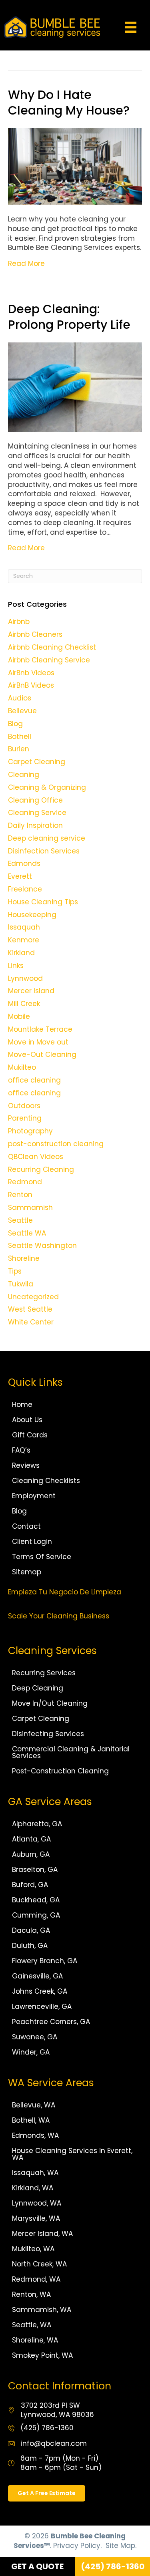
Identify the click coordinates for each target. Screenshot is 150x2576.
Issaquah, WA (35, 2173)
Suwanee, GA (35, 2037)
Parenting (25, 1118)
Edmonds (24, 863)
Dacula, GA (31, 1930)
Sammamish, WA (42, 2310)
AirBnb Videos (31, 673)
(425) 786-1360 (47, 2428)
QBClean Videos (36, 1157)
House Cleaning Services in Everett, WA (72, 2154)
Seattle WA (27, 1233)
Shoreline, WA (35, 2340)
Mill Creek (24, 1004)
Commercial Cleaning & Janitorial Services (71, 1752)
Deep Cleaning (38, 1688)
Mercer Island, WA (42, 2234)
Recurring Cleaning (41, 1169)
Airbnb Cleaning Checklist (52, 647)
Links (16, 966)
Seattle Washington (42, 1246)
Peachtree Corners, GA (51, 2022)
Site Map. (121, 2546)
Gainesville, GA (37, 1976)
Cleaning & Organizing (47, 787)
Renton (20, 1195)
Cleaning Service (37, 813)
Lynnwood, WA (37, 2203)
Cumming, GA (36, 1915)
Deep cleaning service (47, 838)
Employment (34, 1496)
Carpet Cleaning (37, 762)
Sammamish (30, 1207)
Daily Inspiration (35, 825)
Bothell (20, 737)
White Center (31, 1322)
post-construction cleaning (56, 1144)
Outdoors (24, 1106)
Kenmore (24, 940)
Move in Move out (38, 1042)
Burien (19, 749)
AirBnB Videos (31, 685)
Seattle (20, 1220)
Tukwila (21, 1284)
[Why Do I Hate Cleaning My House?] (75, 166)
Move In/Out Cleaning (50, 1703)
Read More (26, 264)
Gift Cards (30, 1435)
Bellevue (22, 711)
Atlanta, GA (31, 1839)
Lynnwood (25, 978)
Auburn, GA (31, 1854)
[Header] (131, 27)
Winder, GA (31, 2052)
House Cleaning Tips (43, 902)
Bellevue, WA (34, 2105)
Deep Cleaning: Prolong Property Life (69, 317)
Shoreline (24, 1258)
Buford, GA (30, 1885)
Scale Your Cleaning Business (59, 1616)
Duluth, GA (30, 1946)
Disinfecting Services (48, 1734)
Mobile (19, 1016)
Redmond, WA (36, 2279)
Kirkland (21, 953)
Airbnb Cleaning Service (49, 660)
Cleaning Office (35, 800)
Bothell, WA (31, 2120)
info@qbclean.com (54, 2443)
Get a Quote (37, 2566)
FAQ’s (21, 1450)
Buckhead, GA (36, 1900)
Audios (20, 698)
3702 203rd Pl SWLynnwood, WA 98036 (57, 2410)
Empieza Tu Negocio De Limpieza (65, 1592)
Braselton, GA (35, 1870)
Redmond (25, 1182)
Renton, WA (31, 2294)
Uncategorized (33, 1297)
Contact (26, 1526)
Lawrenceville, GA (42, 2006)
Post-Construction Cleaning (60, 1771)
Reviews (26, 1465)
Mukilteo (22, 1067)
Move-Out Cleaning (42, 1055)
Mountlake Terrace (40, 1029)
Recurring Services (44, 1673)
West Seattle (30, 1309)
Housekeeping (32, 915)
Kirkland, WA (33, 2188)
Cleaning (24, 775)
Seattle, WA (32, 2325)
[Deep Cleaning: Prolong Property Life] (75, 386)
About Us (27, 1420)
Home (22, 1405)
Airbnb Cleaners (35, 634)
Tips (15, 1271)
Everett (20, 876)
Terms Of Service (42, 1557)
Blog (15, 724)
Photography (30, 1131)
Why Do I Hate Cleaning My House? (69, 103)
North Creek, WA (39, 2264)
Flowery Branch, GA (45, 1961)
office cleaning (34, 1080)
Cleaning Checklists (46, 1481)
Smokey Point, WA (42, 2355)
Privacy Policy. (77, 2546)
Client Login (32, 1542)
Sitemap (27, 1572)
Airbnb (19, 622)
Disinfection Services (44, 851)
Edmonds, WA (35, 2135)
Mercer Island (31, 991)
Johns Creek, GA (40, 1991)
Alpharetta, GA (37, 1824)
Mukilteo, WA (33, 2249)
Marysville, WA (36, 2218)
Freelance (25, 889)
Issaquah (24, 927)
